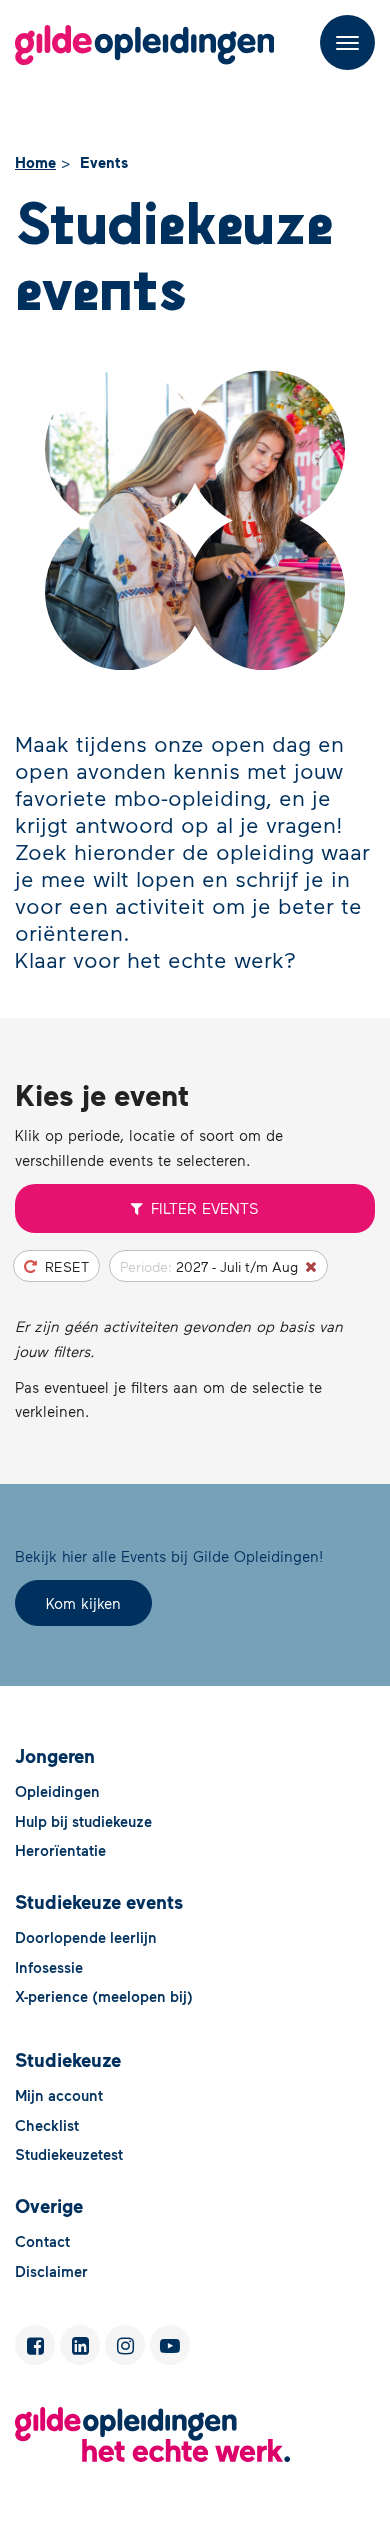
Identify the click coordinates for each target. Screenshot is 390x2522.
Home (35, 162)
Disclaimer (51, 2271)
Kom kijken (83, 1603)
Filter (205, 1208)
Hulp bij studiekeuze (83, 1821)
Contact (42, 2241)
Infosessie (49, 1967)
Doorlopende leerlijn (86, 1937)
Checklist (47, 2125)
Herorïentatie (60, 1850)
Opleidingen (57, 1791)
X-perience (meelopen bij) (104, 1996)
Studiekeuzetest (69, 2154)
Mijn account (59, 2095)
